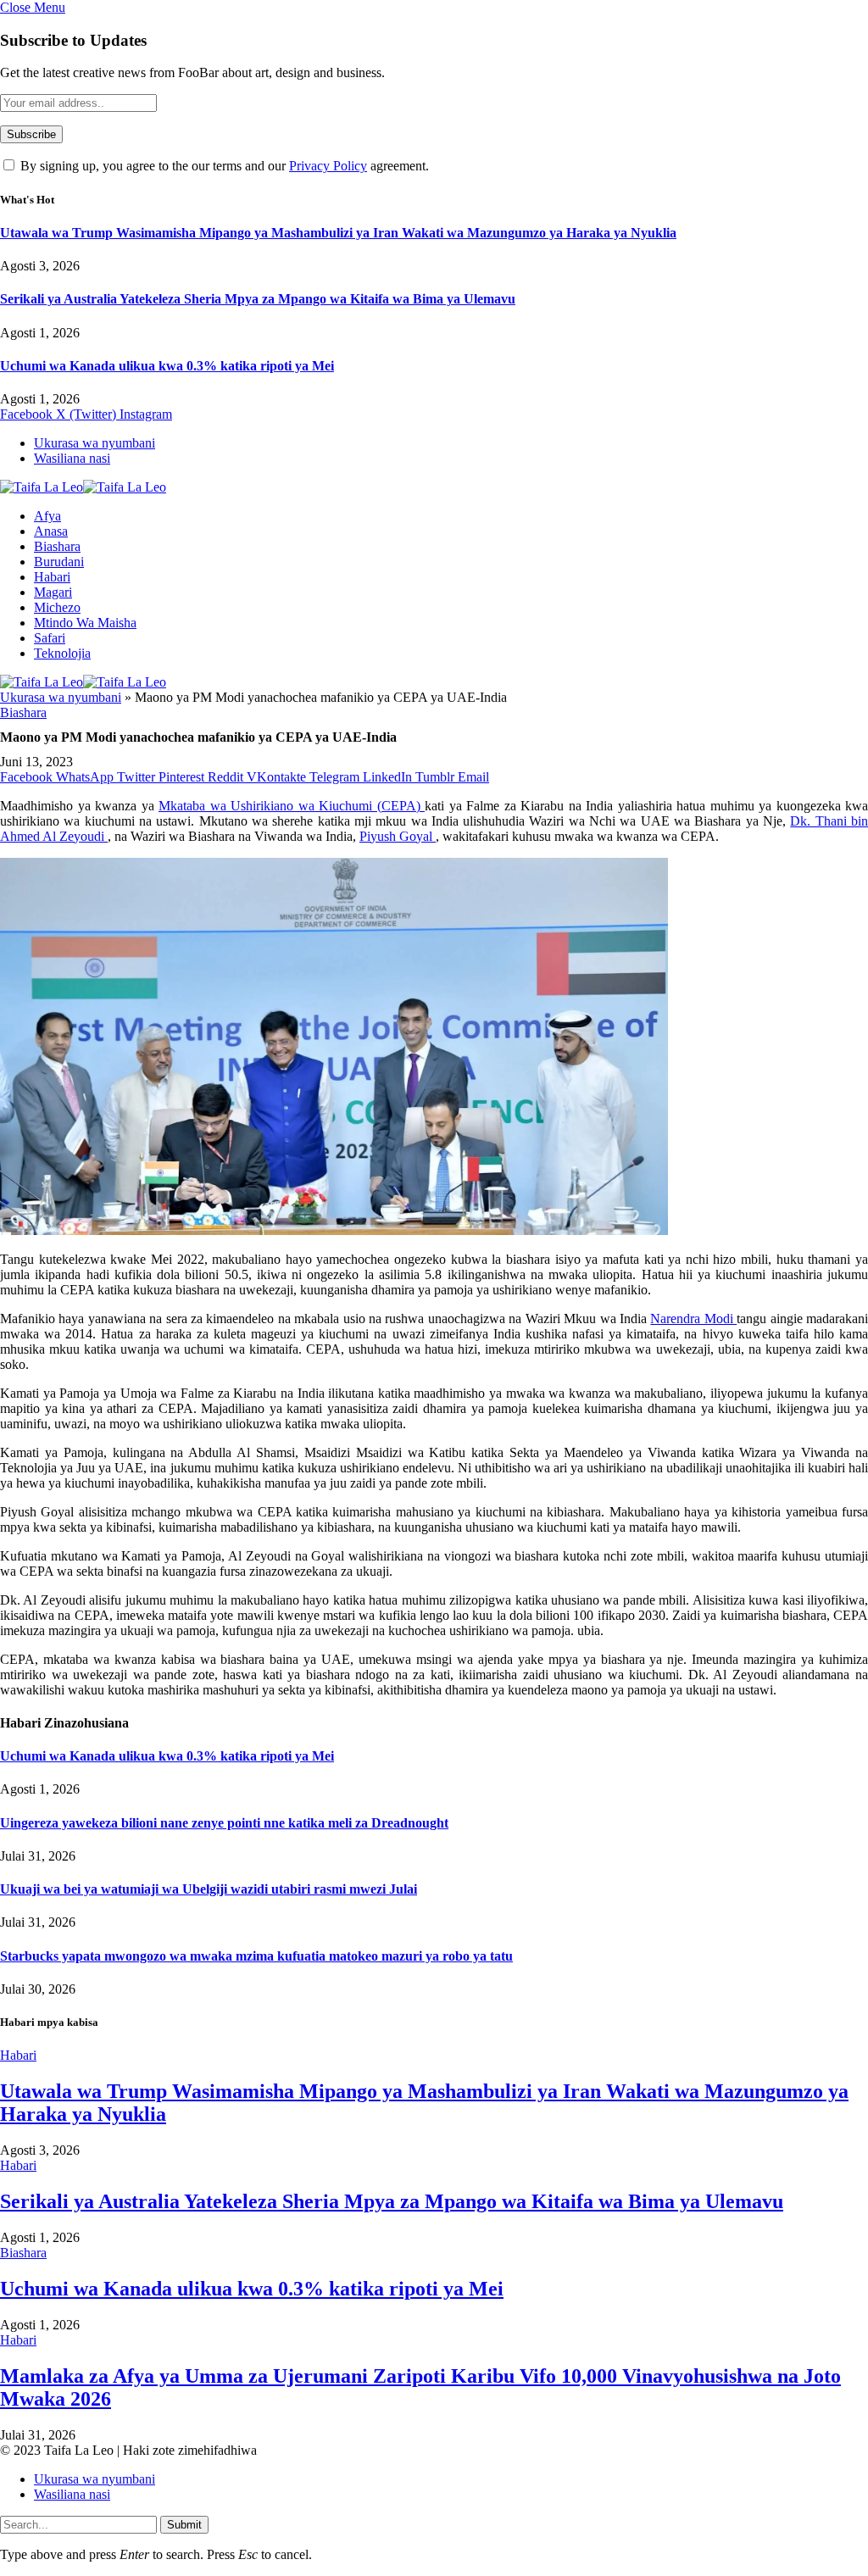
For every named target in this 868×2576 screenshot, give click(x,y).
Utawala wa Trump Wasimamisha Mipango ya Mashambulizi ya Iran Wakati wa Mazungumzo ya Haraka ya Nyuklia (338, 233)
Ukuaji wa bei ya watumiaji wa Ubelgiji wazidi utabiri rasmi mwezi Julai (209, 1889)
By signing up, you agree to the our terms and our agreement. (223, 166)
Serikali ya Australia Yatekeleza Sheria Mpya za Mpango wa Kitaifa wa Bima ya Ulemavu (258, 299)
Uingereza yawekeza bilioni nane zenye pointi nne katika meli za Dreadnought (224, 1823)
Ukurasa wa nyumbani (95, 443)
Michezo (57, 607)
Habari (52, 577)
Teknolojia (62, 653)
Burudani (59, 562)
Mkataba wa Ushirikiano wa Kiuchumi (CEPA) (292, 806)
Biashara (57, 546)
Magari (53, 592)
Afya (47, 516)
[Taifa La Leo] (83, 487)
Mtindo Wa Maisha (85, 623)
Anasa (51, 531)
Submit (184, 2525)
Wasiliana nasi (72, 458)
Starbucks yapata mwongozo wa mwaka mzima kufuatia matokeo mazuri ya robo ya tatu (256, 1956)
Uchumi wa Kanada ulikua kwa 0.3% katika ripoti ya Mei (167, 366)
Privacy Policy (328, 166)
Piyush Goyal (398, 836)
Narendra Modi (693, 1319)
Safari (50, 638)
